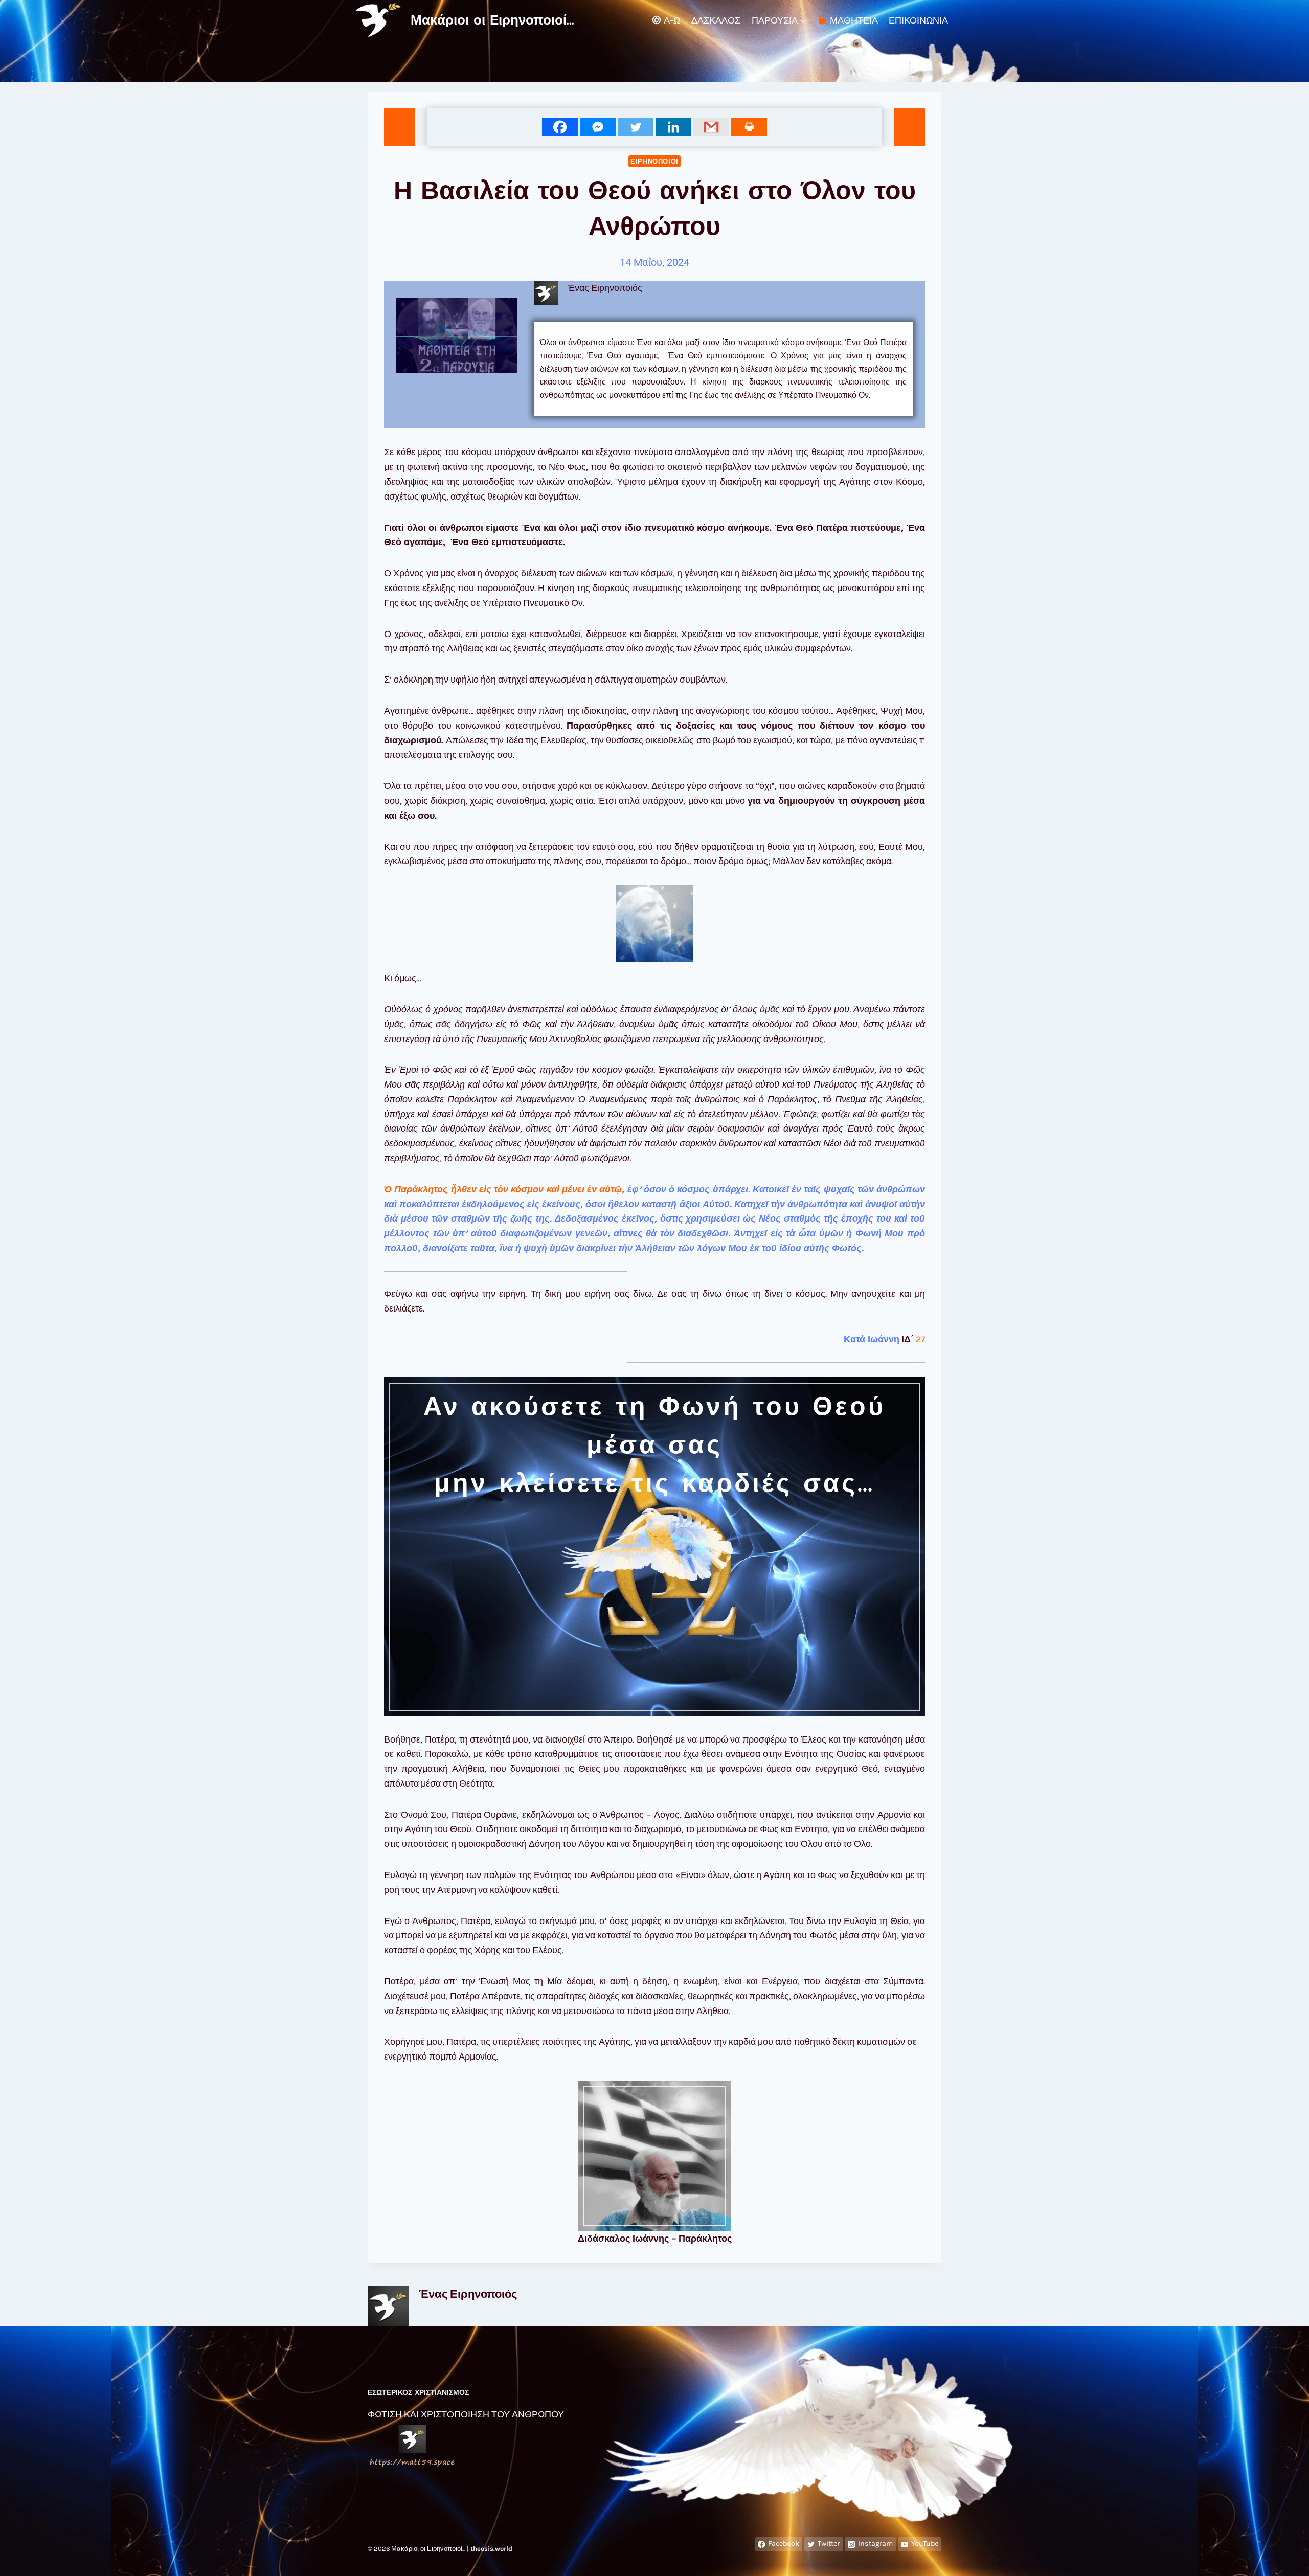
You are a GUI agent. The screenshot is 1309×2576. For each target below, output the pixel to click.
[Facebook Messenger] (598, 127)
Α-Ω (672, 20)
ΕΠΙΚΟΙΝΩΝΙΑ (918, 20)
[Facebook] (560, 127)
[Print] (749, 127)
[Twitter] (636, 127)
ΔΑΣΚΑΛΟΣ (716, 20)
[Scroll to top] (1285, 2558)
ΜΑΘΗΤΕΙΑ (854, 20)
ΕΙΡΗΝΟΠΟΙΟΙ (654, 161)
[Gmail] (711, 127)
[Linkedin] (673, 127)
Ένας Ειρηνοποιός (468, 2294)
